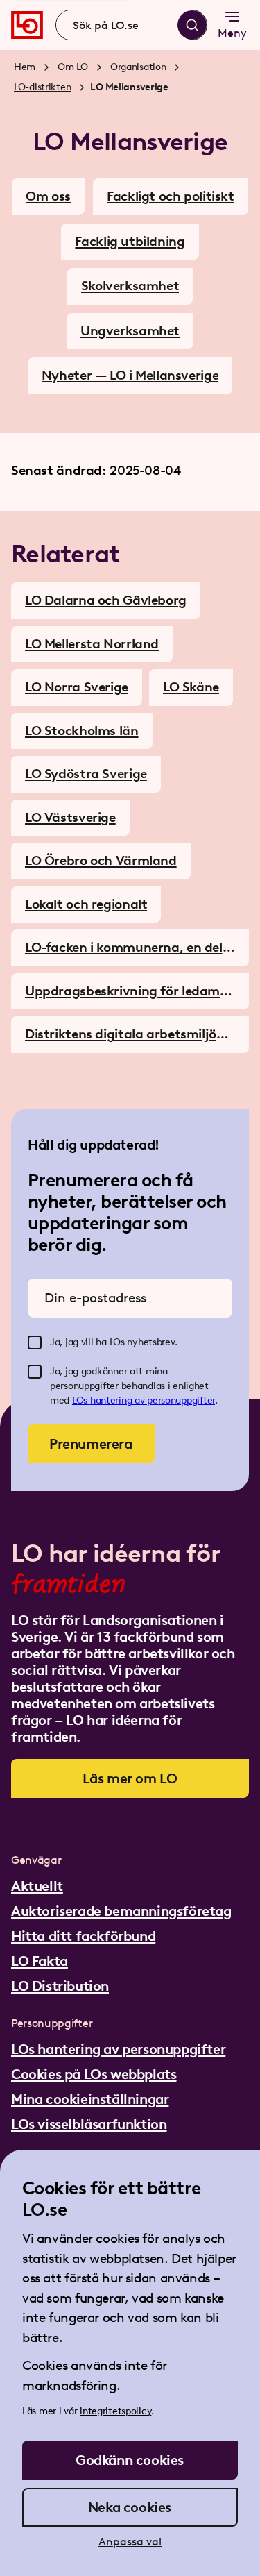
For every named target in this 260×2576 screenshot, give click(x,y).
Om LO (73, 67)
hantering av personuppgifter (153, 1400)
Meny (232, 33)
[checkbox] (35, 1342)
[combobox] (131, 25)
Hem (25, 67)
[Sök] (192, 25)
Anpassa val (130, 2542)
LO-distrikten (42, 87)
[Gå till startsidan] (27, 25)
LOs (81, 1400)
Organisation (138, 67)
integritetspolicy (115, 2411)
